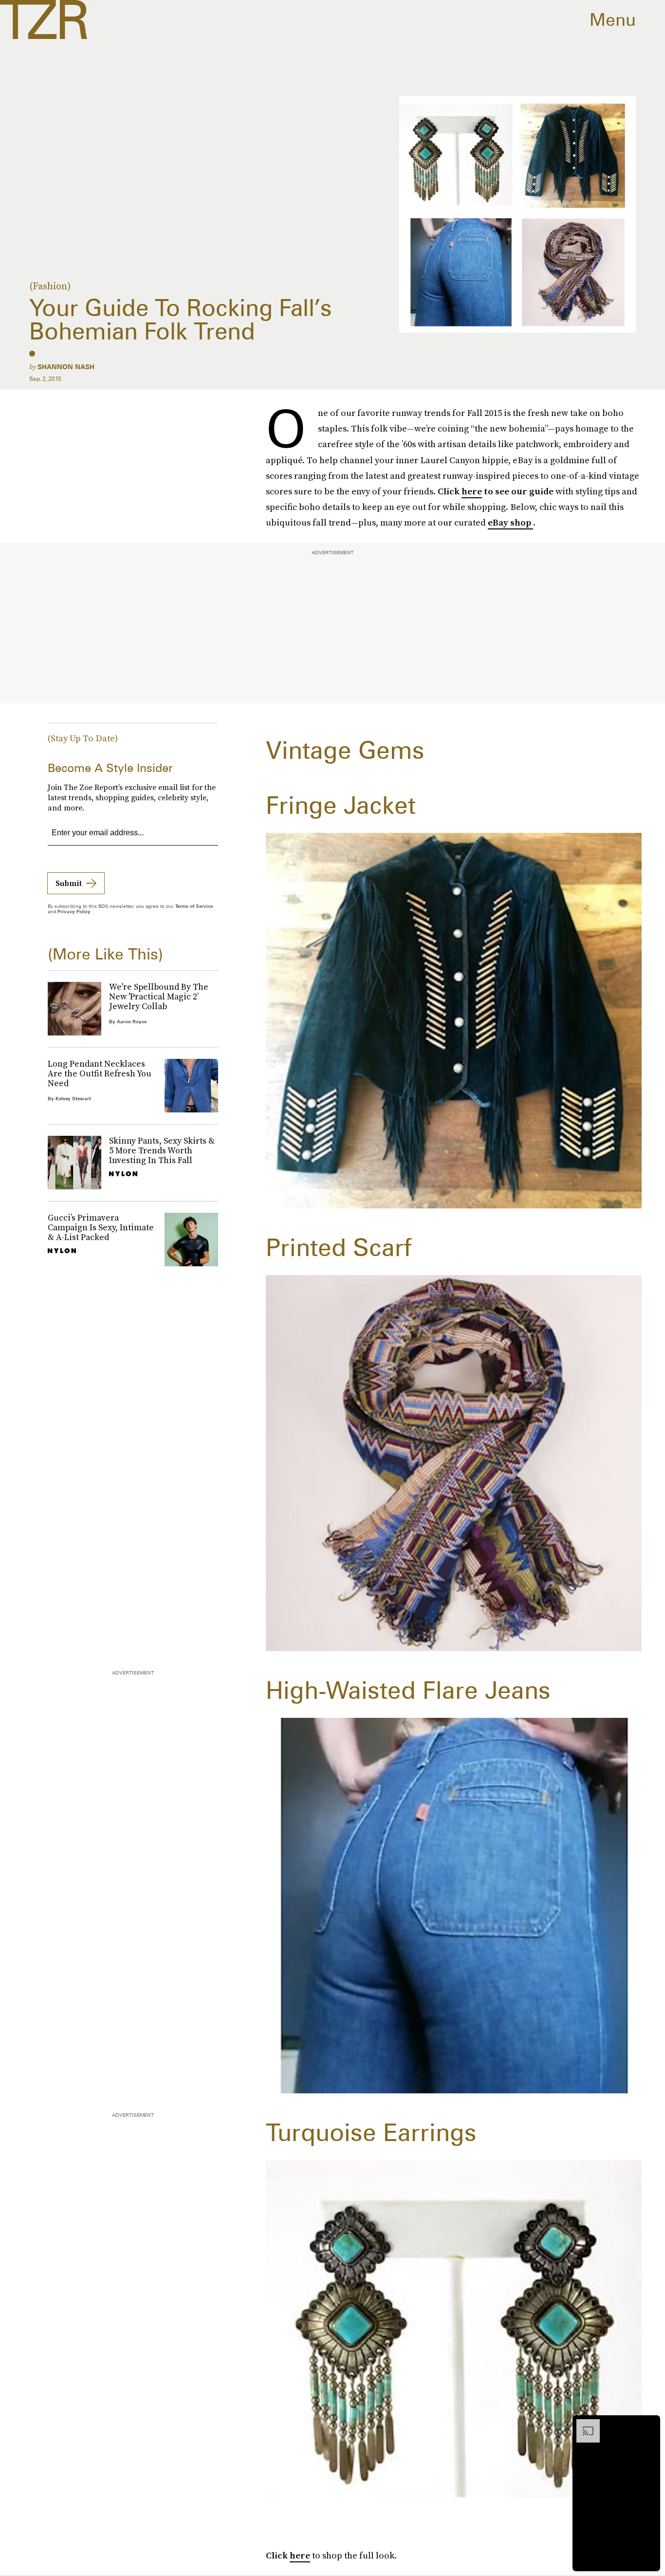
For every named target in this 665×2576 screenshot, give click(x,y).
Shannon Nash (66, 367)
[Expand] (583, 2424)
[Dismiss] (649, 2424)
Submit (69, 883)
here (472, 491)
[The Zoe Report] (44, 19)
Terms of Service (194, 906)
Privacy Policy (74, 911)
